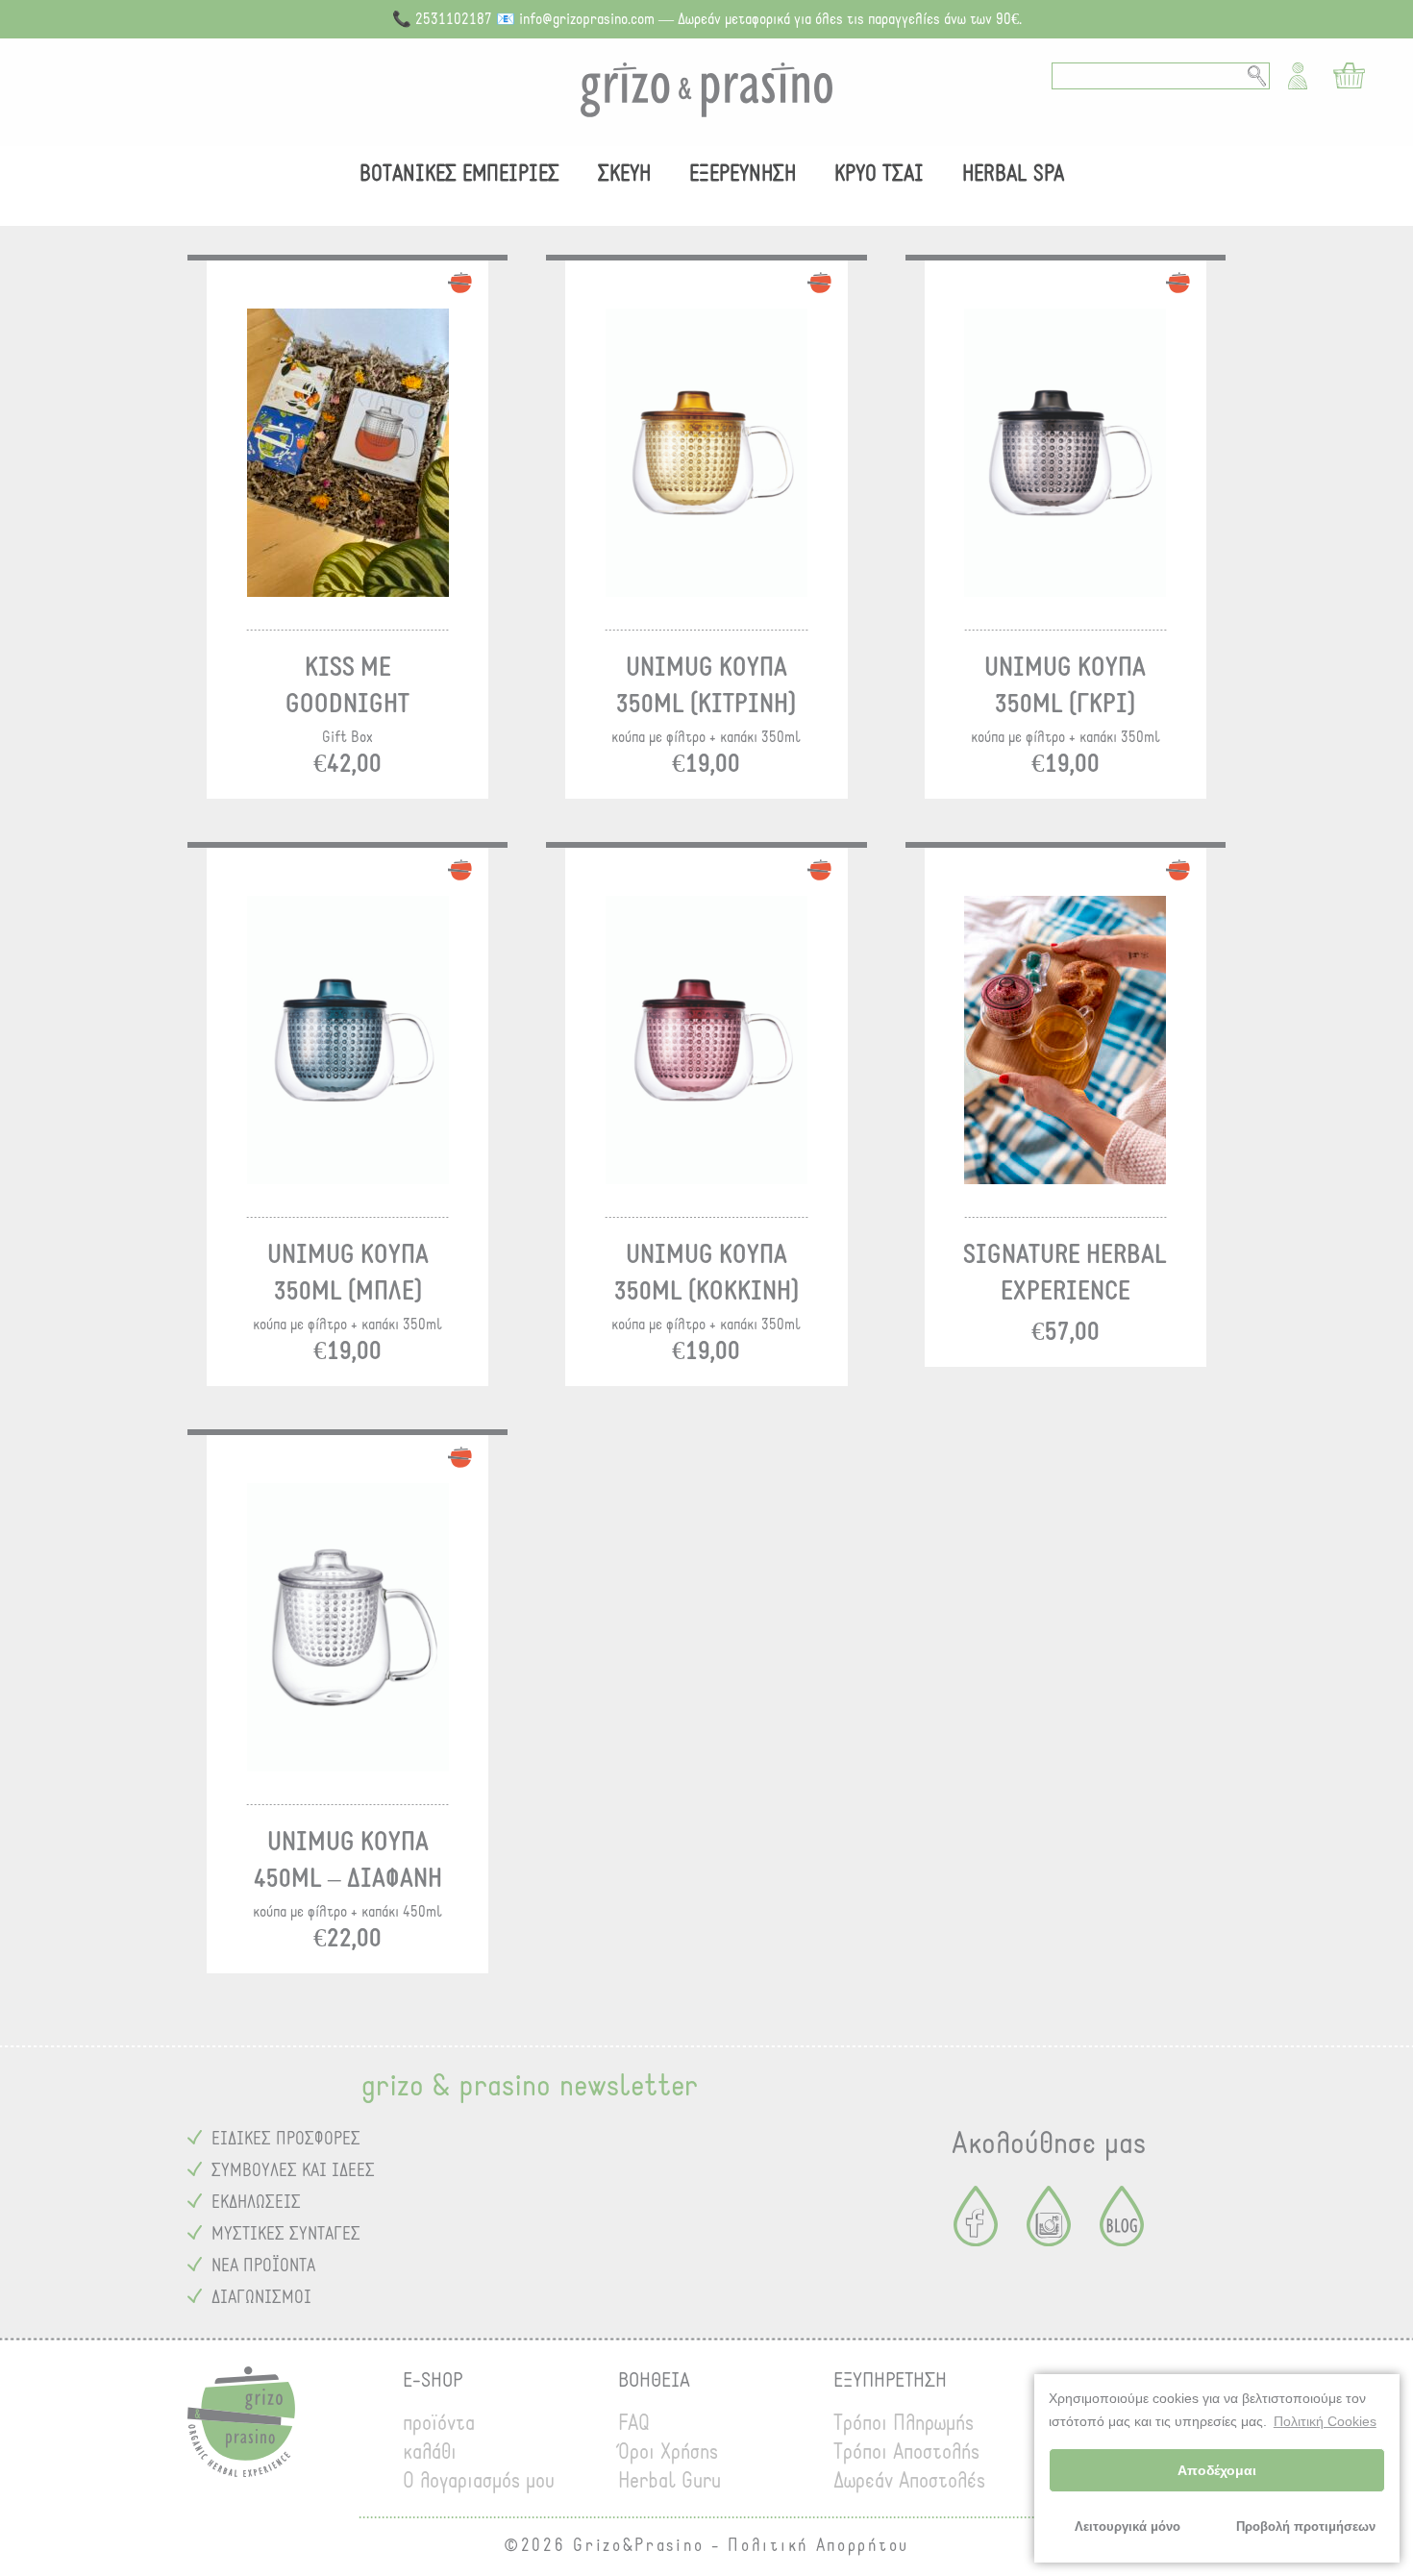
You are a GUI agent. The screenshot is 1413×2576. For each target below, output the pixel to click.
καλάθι (430, 2452)
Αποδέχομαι (1217, 2470)
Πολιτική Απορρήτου (818, 2546)
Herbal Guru (669, 2481)
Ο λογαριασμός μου (479, 2481)
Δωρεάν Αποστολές (909, 2481)
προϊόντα (439, 2423)
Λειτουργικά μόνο (1128, 2527)
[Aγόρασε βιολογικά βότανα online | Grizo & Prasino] (706, 90)
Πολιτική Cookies (1325, 2421)
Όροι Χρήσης (668, 2452)
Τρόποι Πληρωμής (904, 2423)
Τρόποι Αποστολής (906, 2452)
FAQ (634, 2423)
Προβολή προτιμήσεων (1306, 2527)
